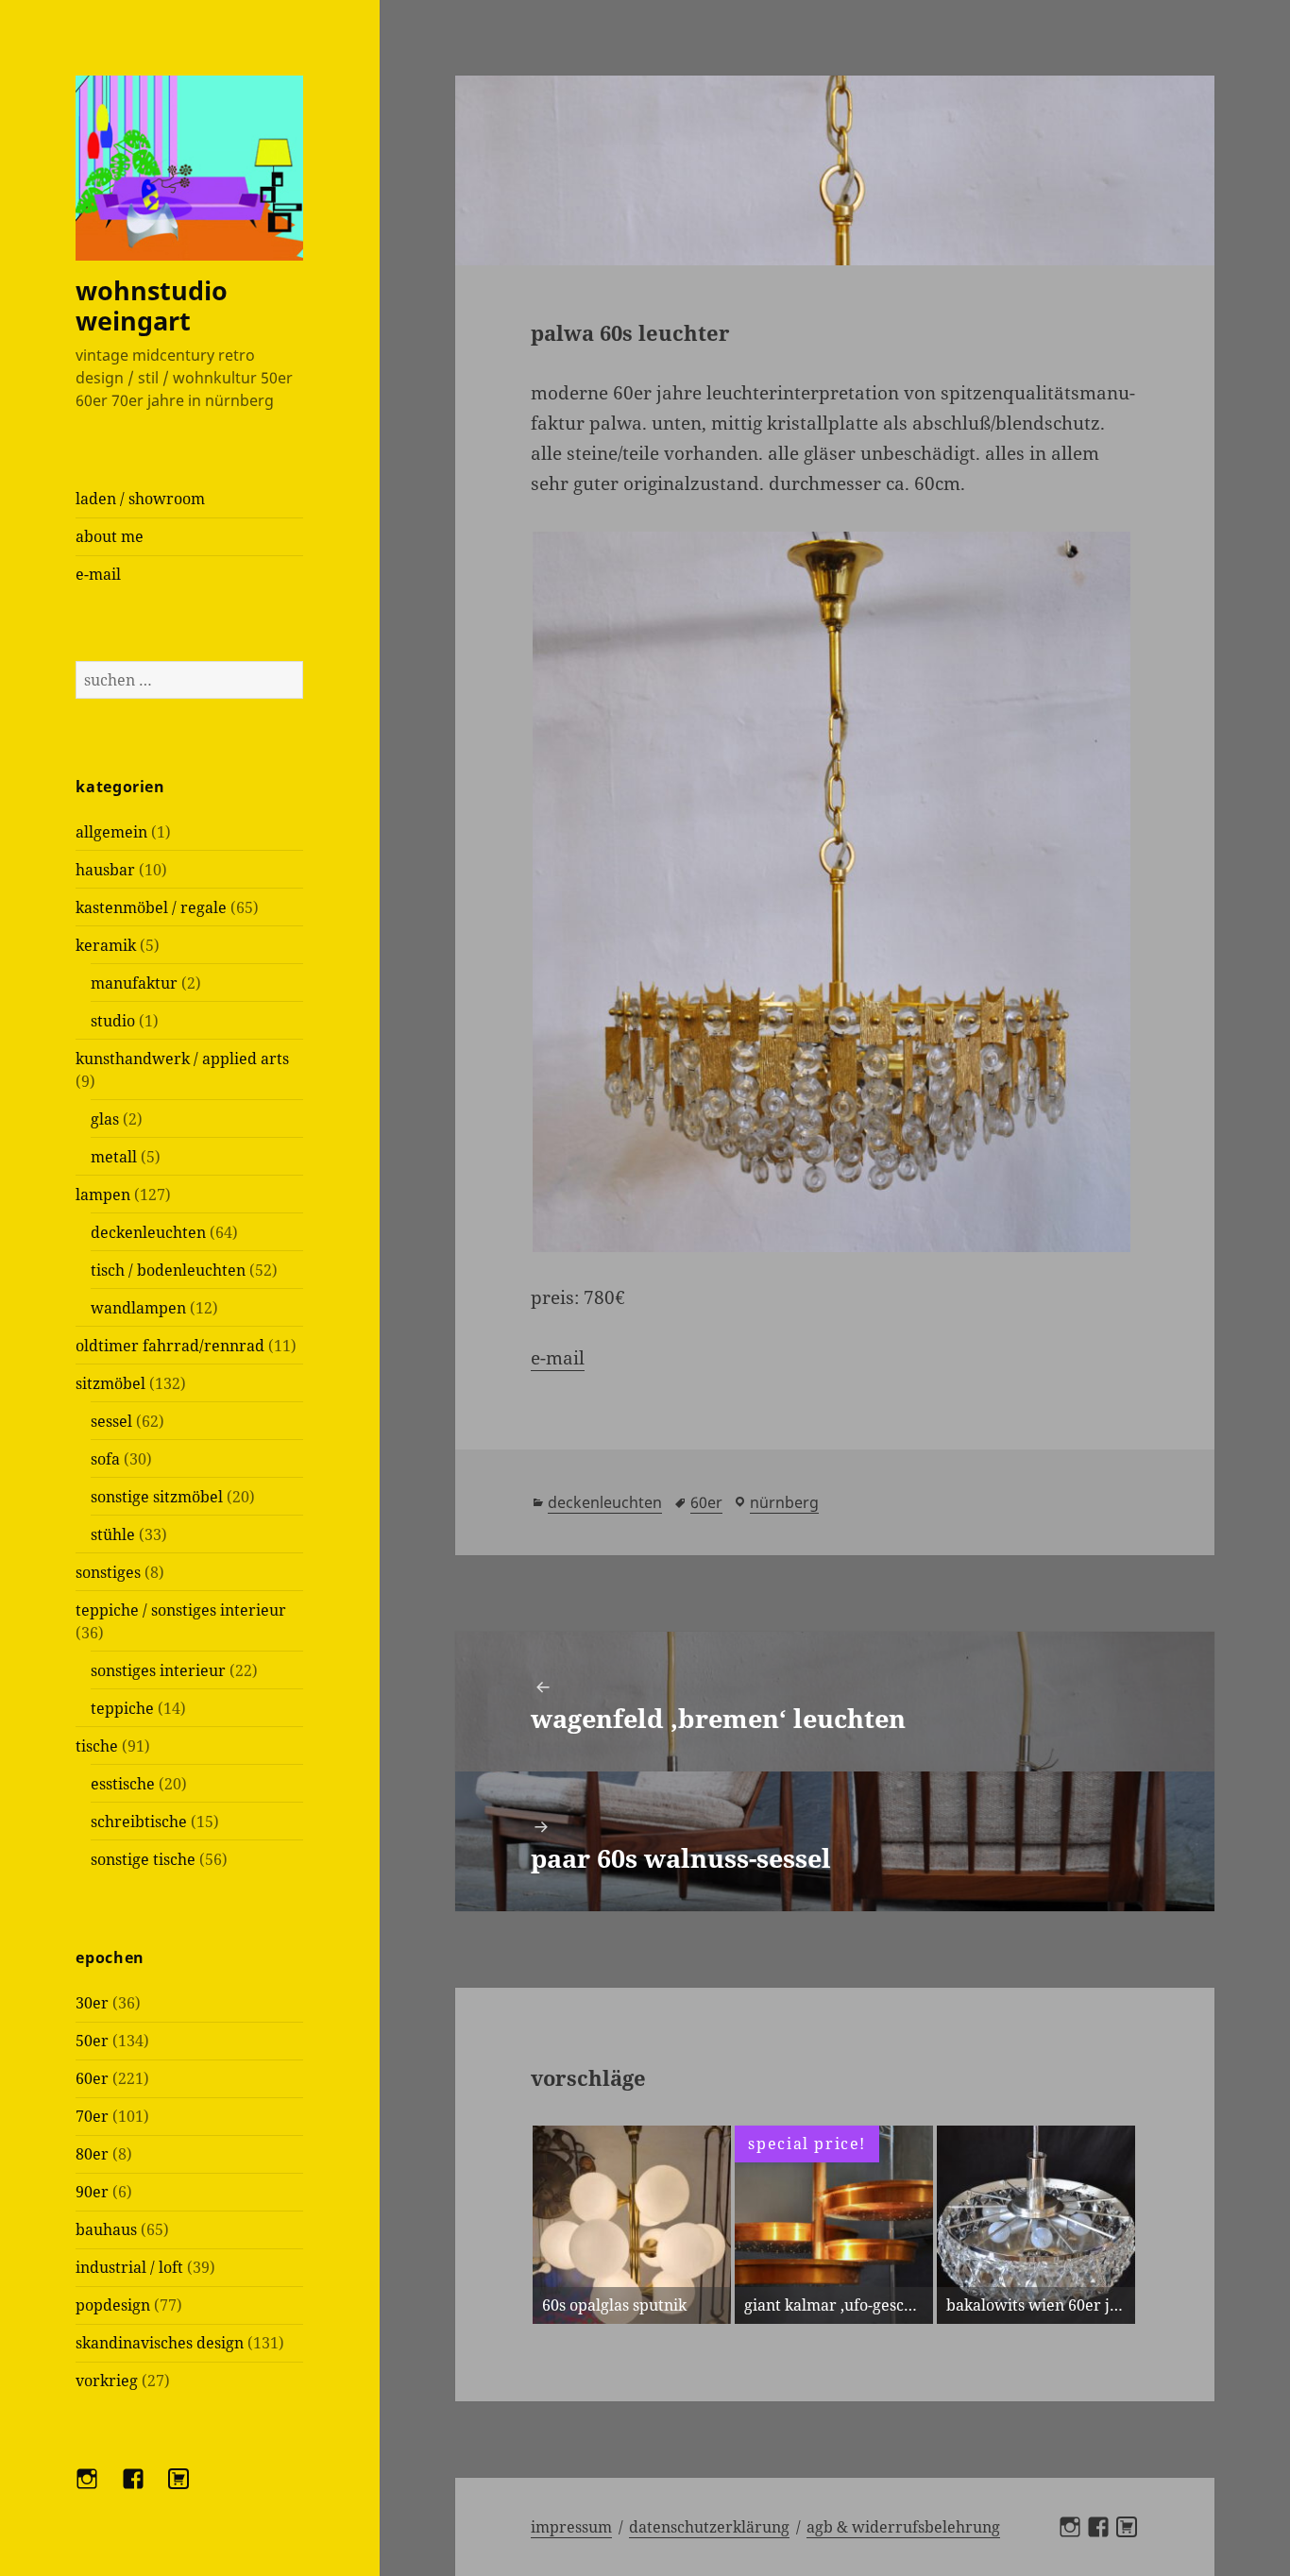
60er (92, 2078)
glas (105, 1119)
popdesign (113, 2305)
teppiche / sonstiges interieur (181, 1610)
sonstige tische (143, 1859)
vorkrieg (107, 2381)
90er (92, 2192)
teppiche (122, 1708)
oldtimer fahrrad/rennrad (170, 1346)
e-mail (98, 574)
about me (110, 536)
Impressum (571, 2527)
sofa (105, 1459)
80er (92, 2154)
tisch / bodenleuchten (168, 1270)
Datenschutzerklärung (709, 2527)
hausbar (105, 870)
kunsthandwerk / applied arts (182, 1059)
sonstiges (108, 1572)
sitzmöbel (110, 1383)
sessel (111, 1421)
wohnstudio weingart (152, 305)
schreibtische (139, 1822)
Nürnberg (784, 1502)
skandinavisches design (160, 2343)
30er (92, 2003)
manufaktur (134, 983)
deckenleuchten (148, 1232)
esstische (123, 1784)
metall (114, 1157)
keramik (106, 945)
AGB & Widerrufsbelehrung (903, 2527)
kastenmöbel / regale (151, 907)
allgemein (111, 832)
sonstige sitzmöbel (157, 1497)
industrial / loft (129, 2267)
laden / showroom (140, 499)
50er (92, 2041)
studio (113, 1021)
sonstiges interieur (158, 1670)
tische (97, 1746)
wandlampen (138, 1308)
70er (92, 2116)
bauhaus (106, 2229)
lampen (103, 1195)
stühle (113, 1534)
